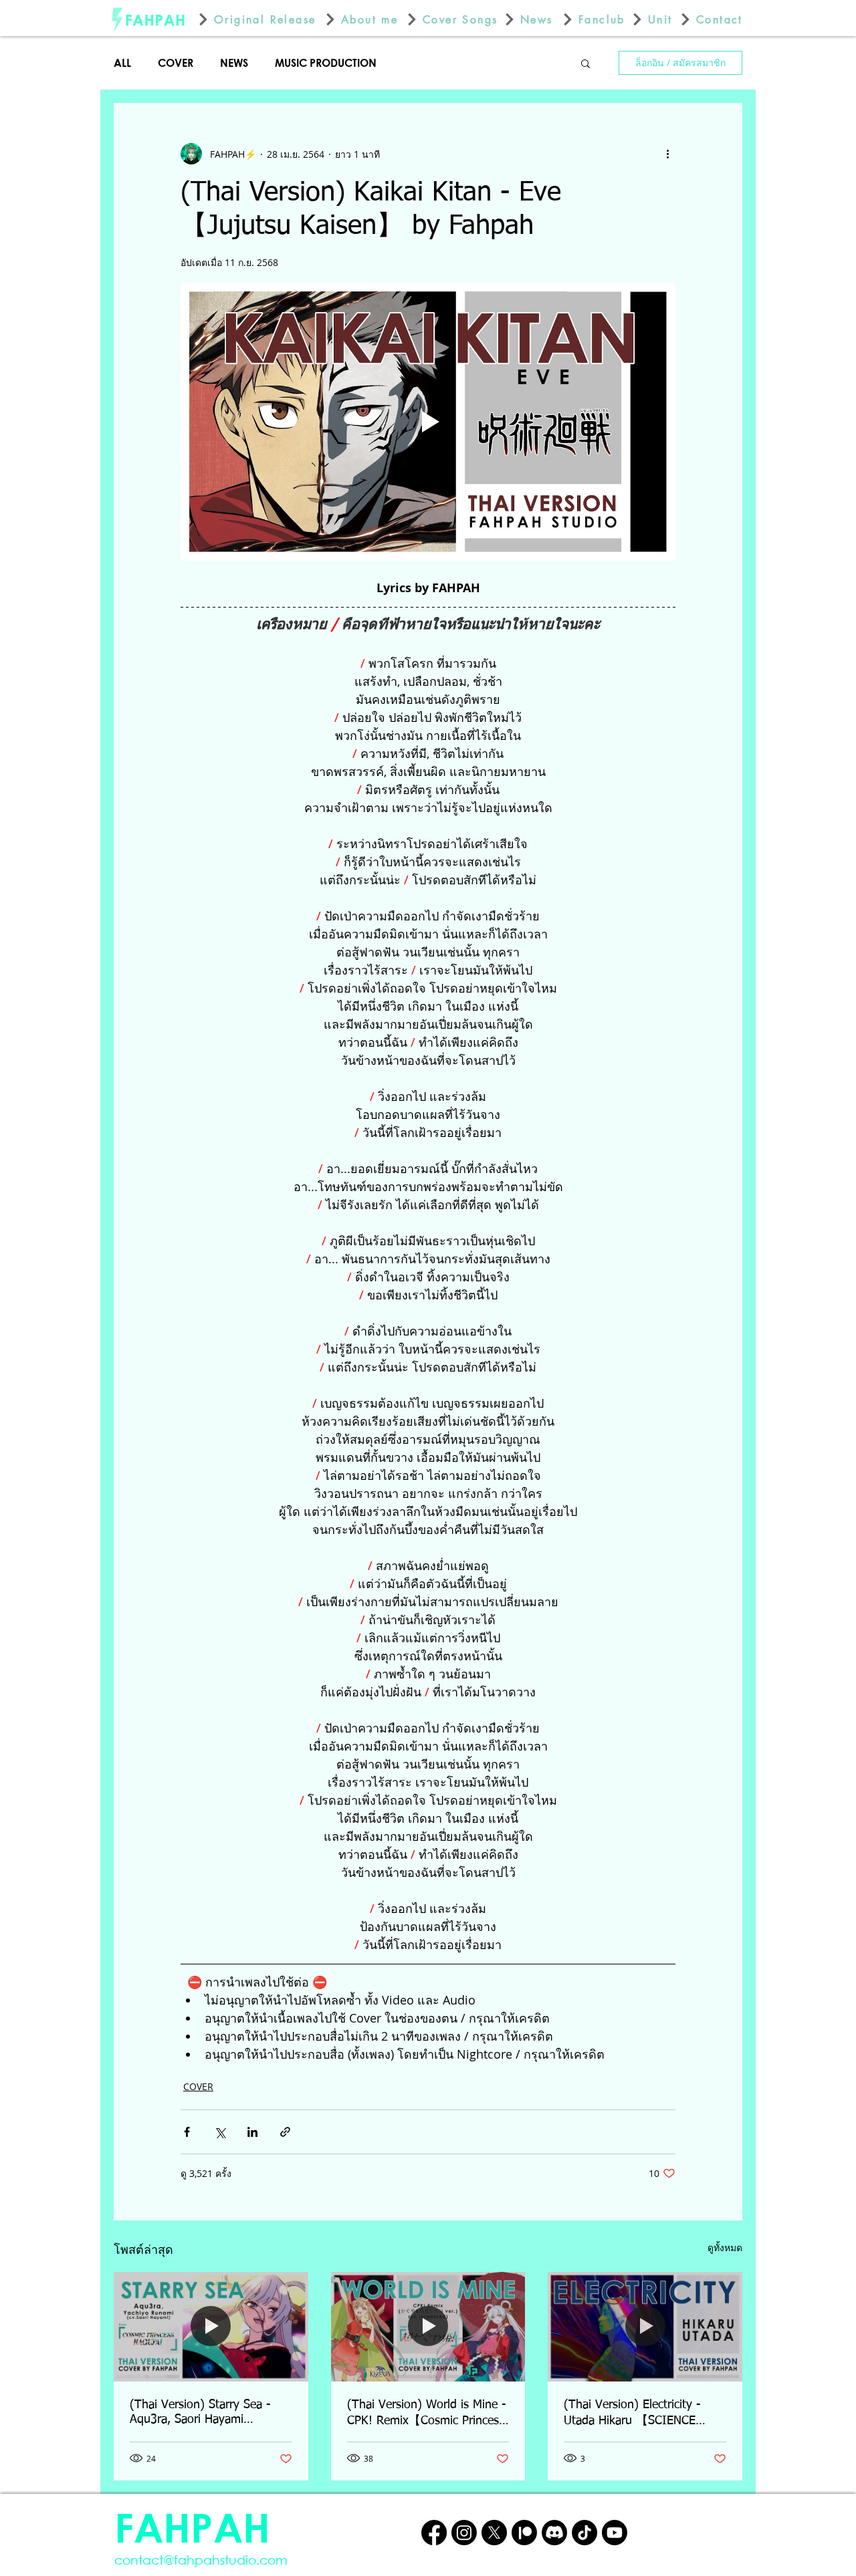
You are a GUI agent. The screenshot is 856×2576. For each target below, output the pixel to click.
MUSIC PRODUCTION (326, 62)
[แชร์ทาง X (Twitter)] (220, 2132)
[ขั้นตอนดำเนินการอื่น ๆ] (667, 154)
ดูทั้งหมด (725, 2247)
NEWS (234, 62)
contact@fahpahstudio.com (201, 2560)
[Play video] (428, 422)
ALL (122, 62)
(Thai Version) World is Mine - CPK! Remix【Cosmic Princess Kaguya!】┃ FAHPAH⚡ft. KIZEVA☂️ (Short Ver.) (427, 2414)
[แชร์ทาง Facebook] (187, 2132)
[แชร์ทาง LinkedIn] (252, 2132)
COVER (176, 62)
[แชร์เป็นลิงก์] (285, 2132)
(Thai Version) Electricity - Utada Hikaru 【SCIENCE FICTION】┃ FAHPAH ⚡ (632, 2414)
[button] (585, 63)
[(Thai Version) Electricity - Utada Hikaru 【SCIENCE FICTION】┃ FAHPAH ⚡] (645, 2326)
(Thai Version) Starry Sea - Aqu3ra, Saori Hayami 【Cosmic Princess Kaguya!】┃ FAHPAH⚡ (207, 2413)
